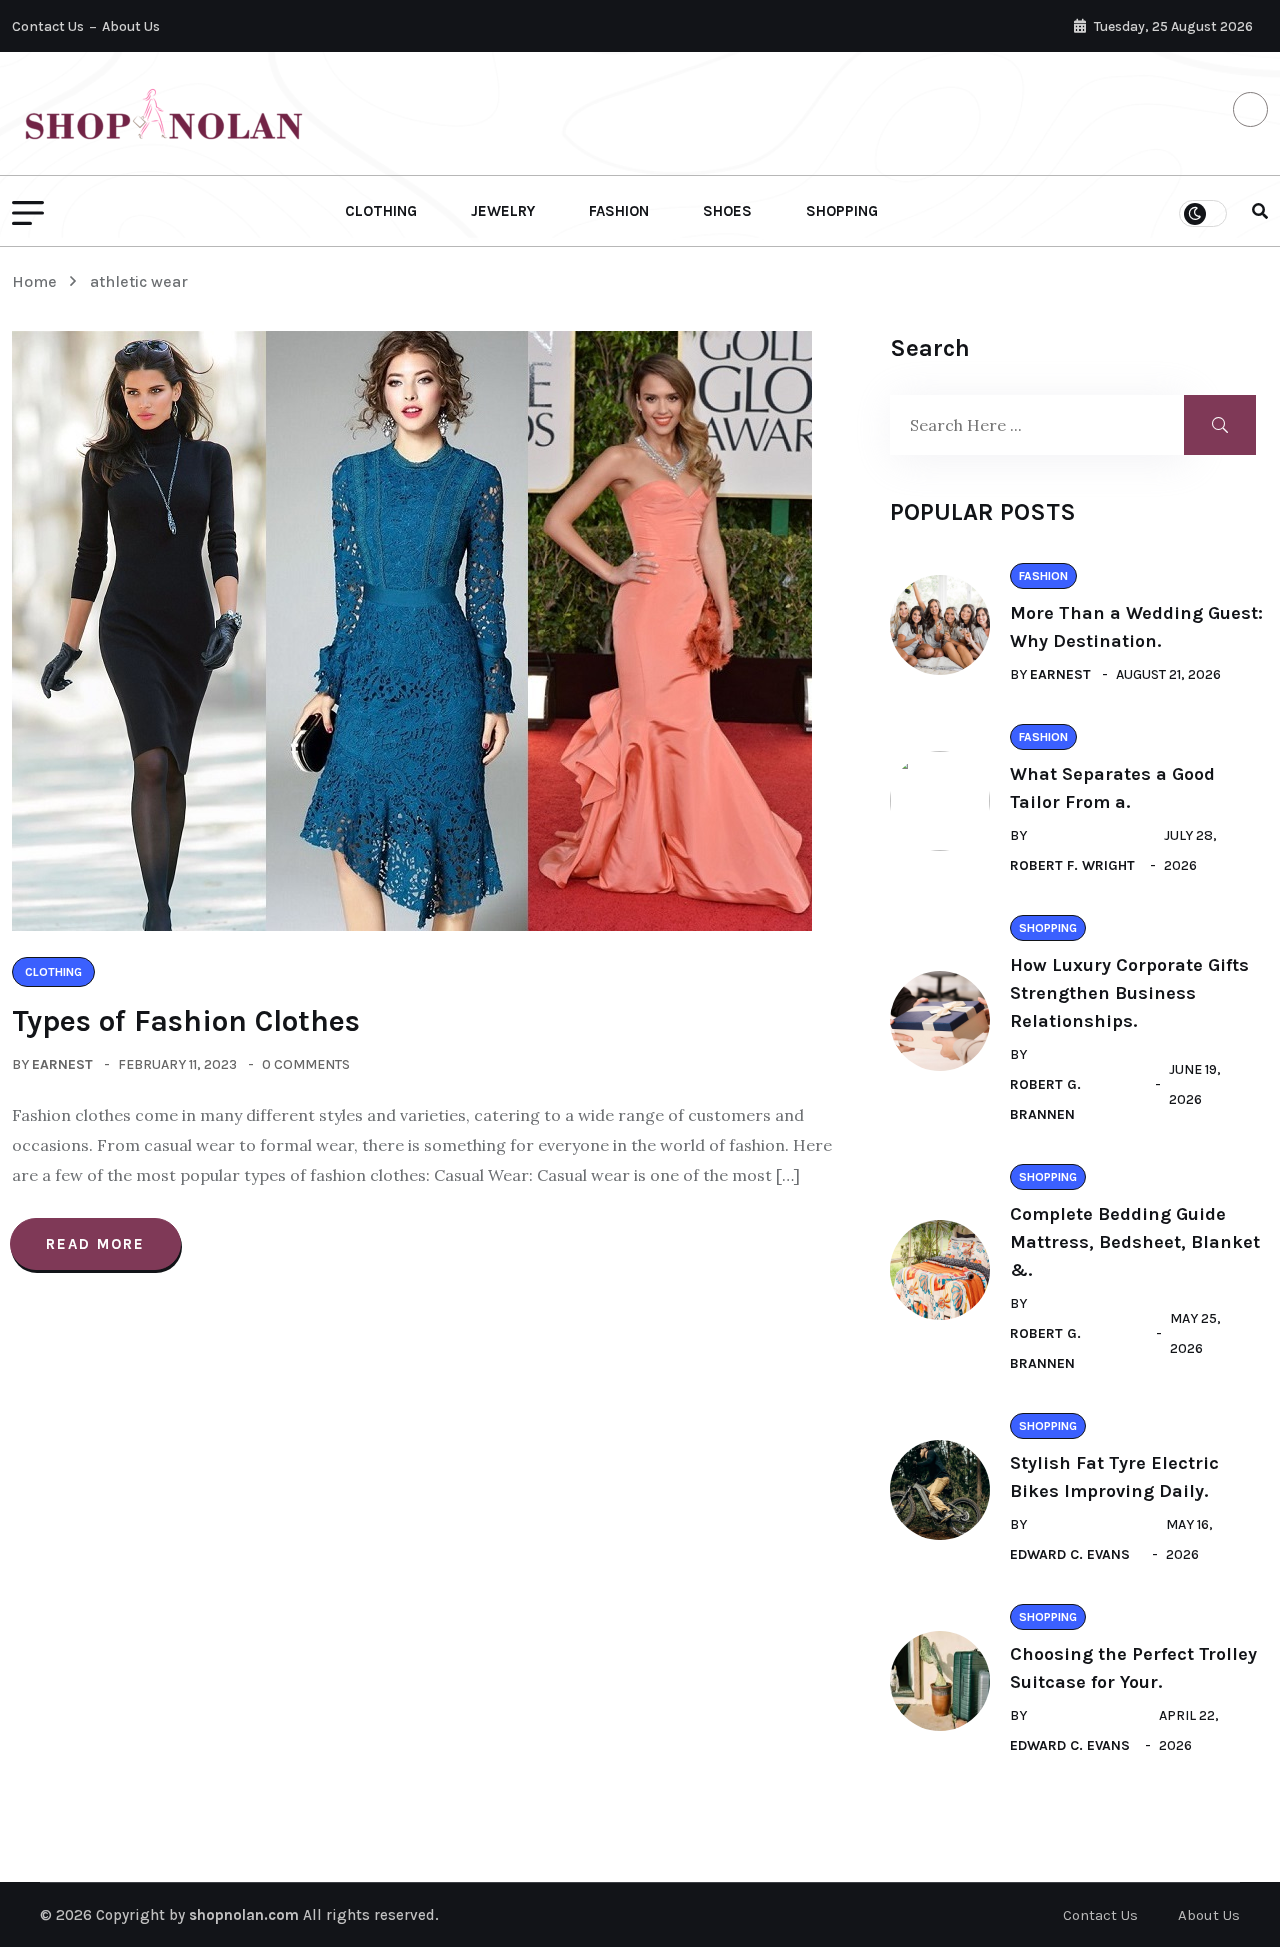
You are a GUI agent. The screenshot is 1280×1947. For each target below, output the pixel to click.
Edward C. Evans (1070, 1554)
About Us (131, 26)
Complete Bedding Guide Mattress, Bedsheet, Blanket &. (1135, 1242)
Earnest (62, 1064)
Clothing (381, 211)
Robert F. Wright (1072, 865)
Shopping (842, 211)
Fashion (619, 211)
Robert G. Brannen (1045, 1099)
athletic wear (139, 281)
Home (38, 281)
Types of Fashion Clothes (186, 1021)
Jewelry (503, 211)
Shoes (727, 211)
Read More (95, 1244)
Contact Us (48, 26)
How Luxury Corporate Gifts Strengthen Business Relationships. (1129, 993)
